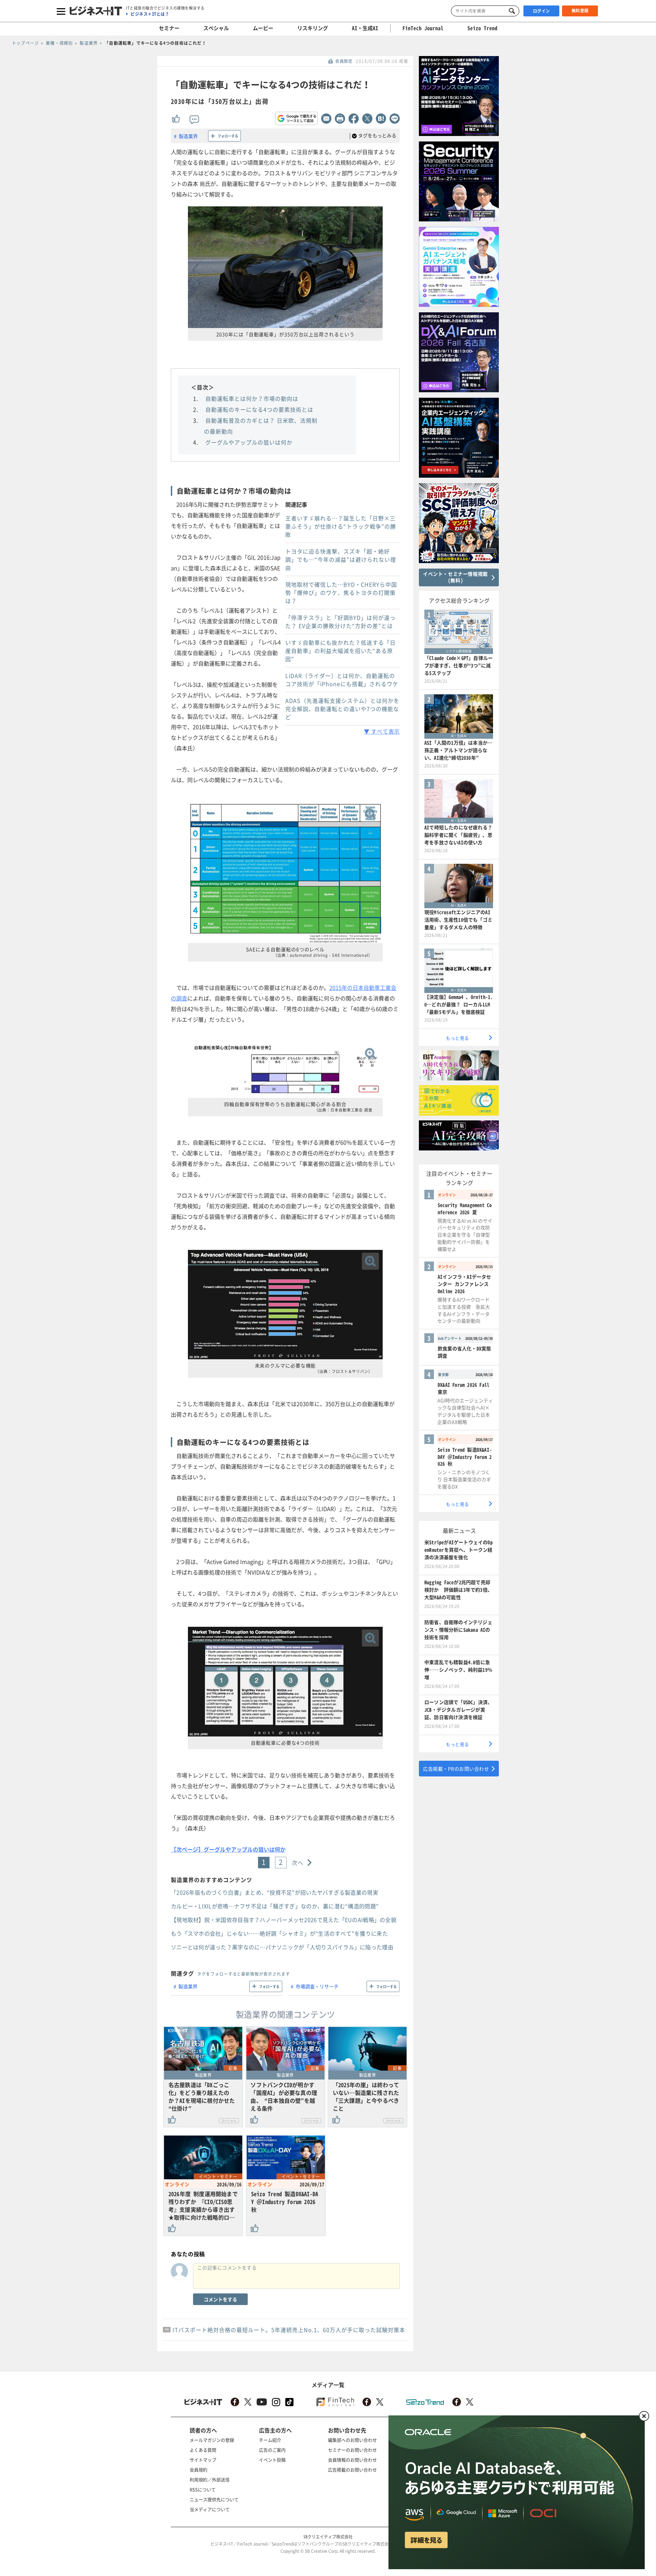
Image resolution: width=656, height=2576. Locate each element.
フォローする (228, 136)
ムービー (263, 28)
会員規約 (199, 2470)
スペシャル (216, 28)
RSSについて (203, 2489)
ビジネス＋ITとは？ (150, 14)
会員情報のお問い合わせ (352, 2460)
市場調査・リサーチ (317, 1986)
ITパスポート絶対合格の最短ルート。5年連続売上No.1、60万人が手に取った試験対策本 (289, 2330)
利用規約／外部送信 (210, 2479)
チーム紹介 (270, 2440)
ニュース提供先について (214, 2499)
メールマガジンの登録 (212, 2440)
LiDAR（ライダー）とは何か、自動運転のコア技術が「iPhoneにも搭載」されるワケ (342, 680)
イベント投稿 (272, 2460)
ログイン (542, 11)
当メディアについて (210, 2509)
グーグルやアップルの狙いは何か (249, 442)
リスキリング (313, 28)
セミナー (169, 28)
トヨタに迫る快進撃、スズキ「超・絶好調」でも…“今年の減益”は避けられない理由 (341, 559)
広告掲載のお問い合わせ (352, 2470)
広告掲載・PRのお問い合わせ (456, 1769)
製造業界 (188, 136)
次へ (298, 1863)
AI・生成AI (365, 28)
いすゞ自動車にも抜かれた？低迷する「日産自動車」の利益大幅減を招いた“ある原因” (340, 651)
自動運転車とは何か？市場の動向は (252, 398)
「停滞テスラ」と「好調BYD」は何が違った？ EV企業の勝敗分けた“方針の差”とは (340, 622)
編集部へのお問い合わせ (352, 2440)
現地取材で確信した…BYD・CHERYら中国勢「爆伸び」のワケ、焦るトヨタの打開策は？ (341, 592)
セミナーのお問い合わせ (352, 2450)
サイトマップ (203, 2460)
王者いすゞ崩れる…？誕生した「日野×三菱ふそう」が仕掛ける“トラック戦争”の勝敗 (341, 526)
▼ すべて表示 (382, 731)
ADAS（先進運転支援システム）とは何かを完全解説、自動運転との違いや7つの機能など (342, 709)
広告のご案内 (272, 2450)
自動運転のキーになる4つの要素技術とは (259, 409)
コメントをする (220, 2299)
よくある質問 (203, 2450)
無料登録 (580, 11)
